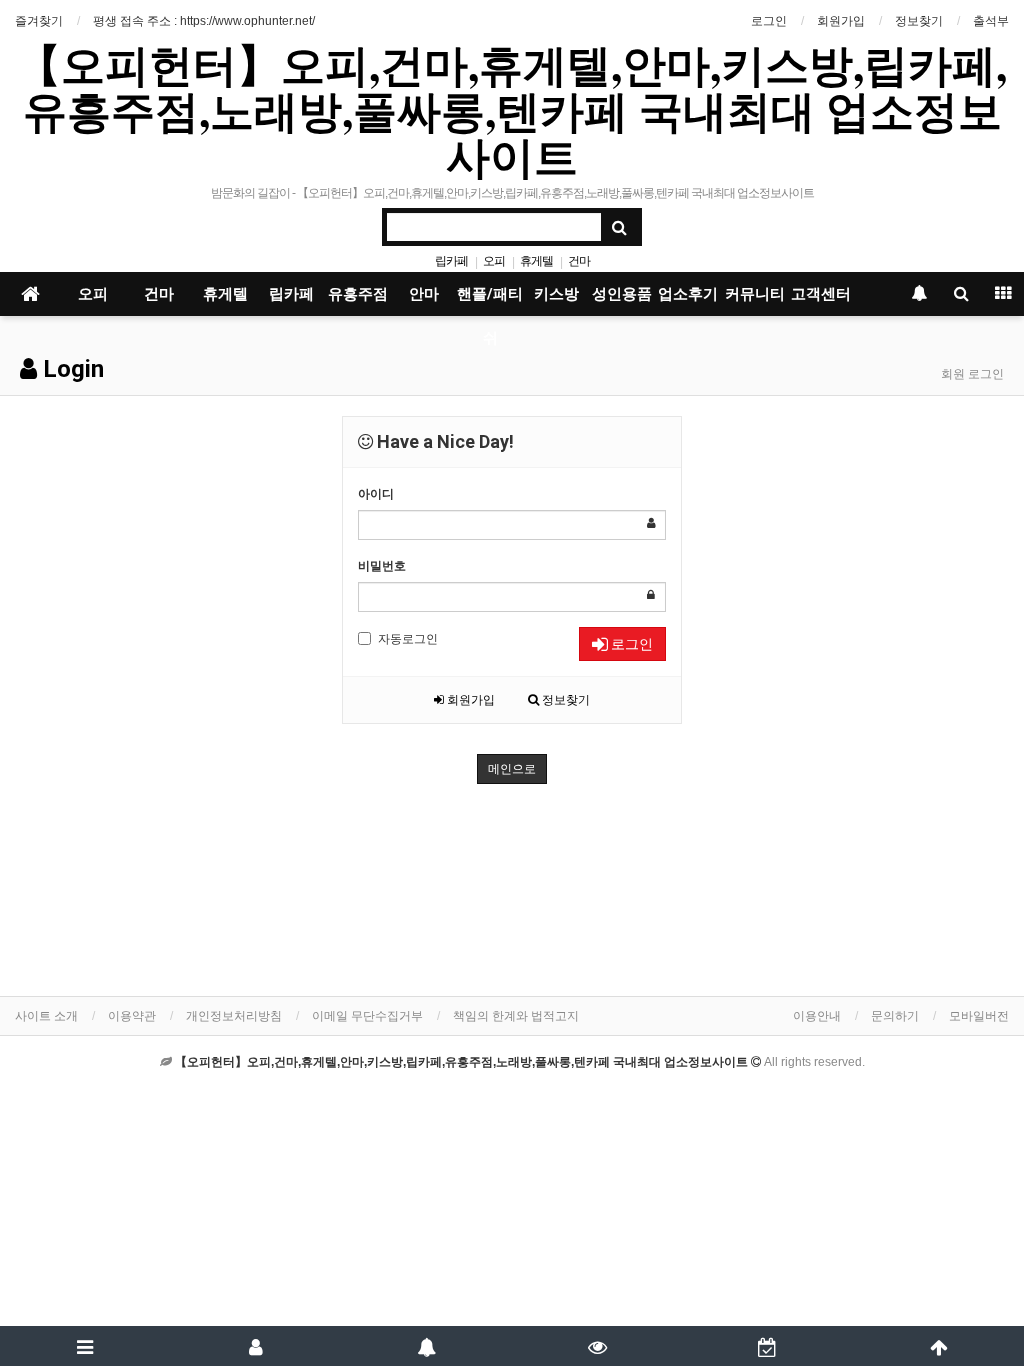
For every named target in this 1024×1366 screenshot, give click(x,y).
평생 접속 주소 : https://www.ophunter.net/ (204, 21)
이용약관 (132, 1016)
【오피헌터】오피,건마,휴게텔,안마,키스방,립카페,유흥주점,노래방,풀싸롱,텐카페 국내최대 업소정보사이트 (512, 110)
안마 (424, 294)
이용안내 (817, 1016)
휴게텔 (536, 261)
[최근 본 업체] (597, 1346)
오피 (494, 261)
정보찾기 (919, 21)
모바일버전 (979, 1016)
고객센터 (821, 294)
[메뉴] (85, 1346)
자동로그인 (408, 639)
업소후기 (688, 294)
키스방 (556, 294)
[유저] (256, 1346)
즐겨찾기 (39, 21)
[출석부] (768, 1346)
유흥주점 (358, 294)
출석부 (991, 21)
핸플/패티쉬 (490, 300)
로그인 (769, 21)
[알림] (426, 1346)
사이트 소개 (46, 1016)
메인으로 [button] (512, 769)
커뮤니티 (755, 294)
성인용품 (622, 294)
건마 (579, 261)
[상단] (938, 1346)
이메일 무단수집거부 (367, 1016)
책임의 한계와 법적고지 (516, 1016)
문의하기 (895, 1016)
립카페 (451, 261)
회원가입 (841, 21)
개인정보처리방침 (234, 1016)
